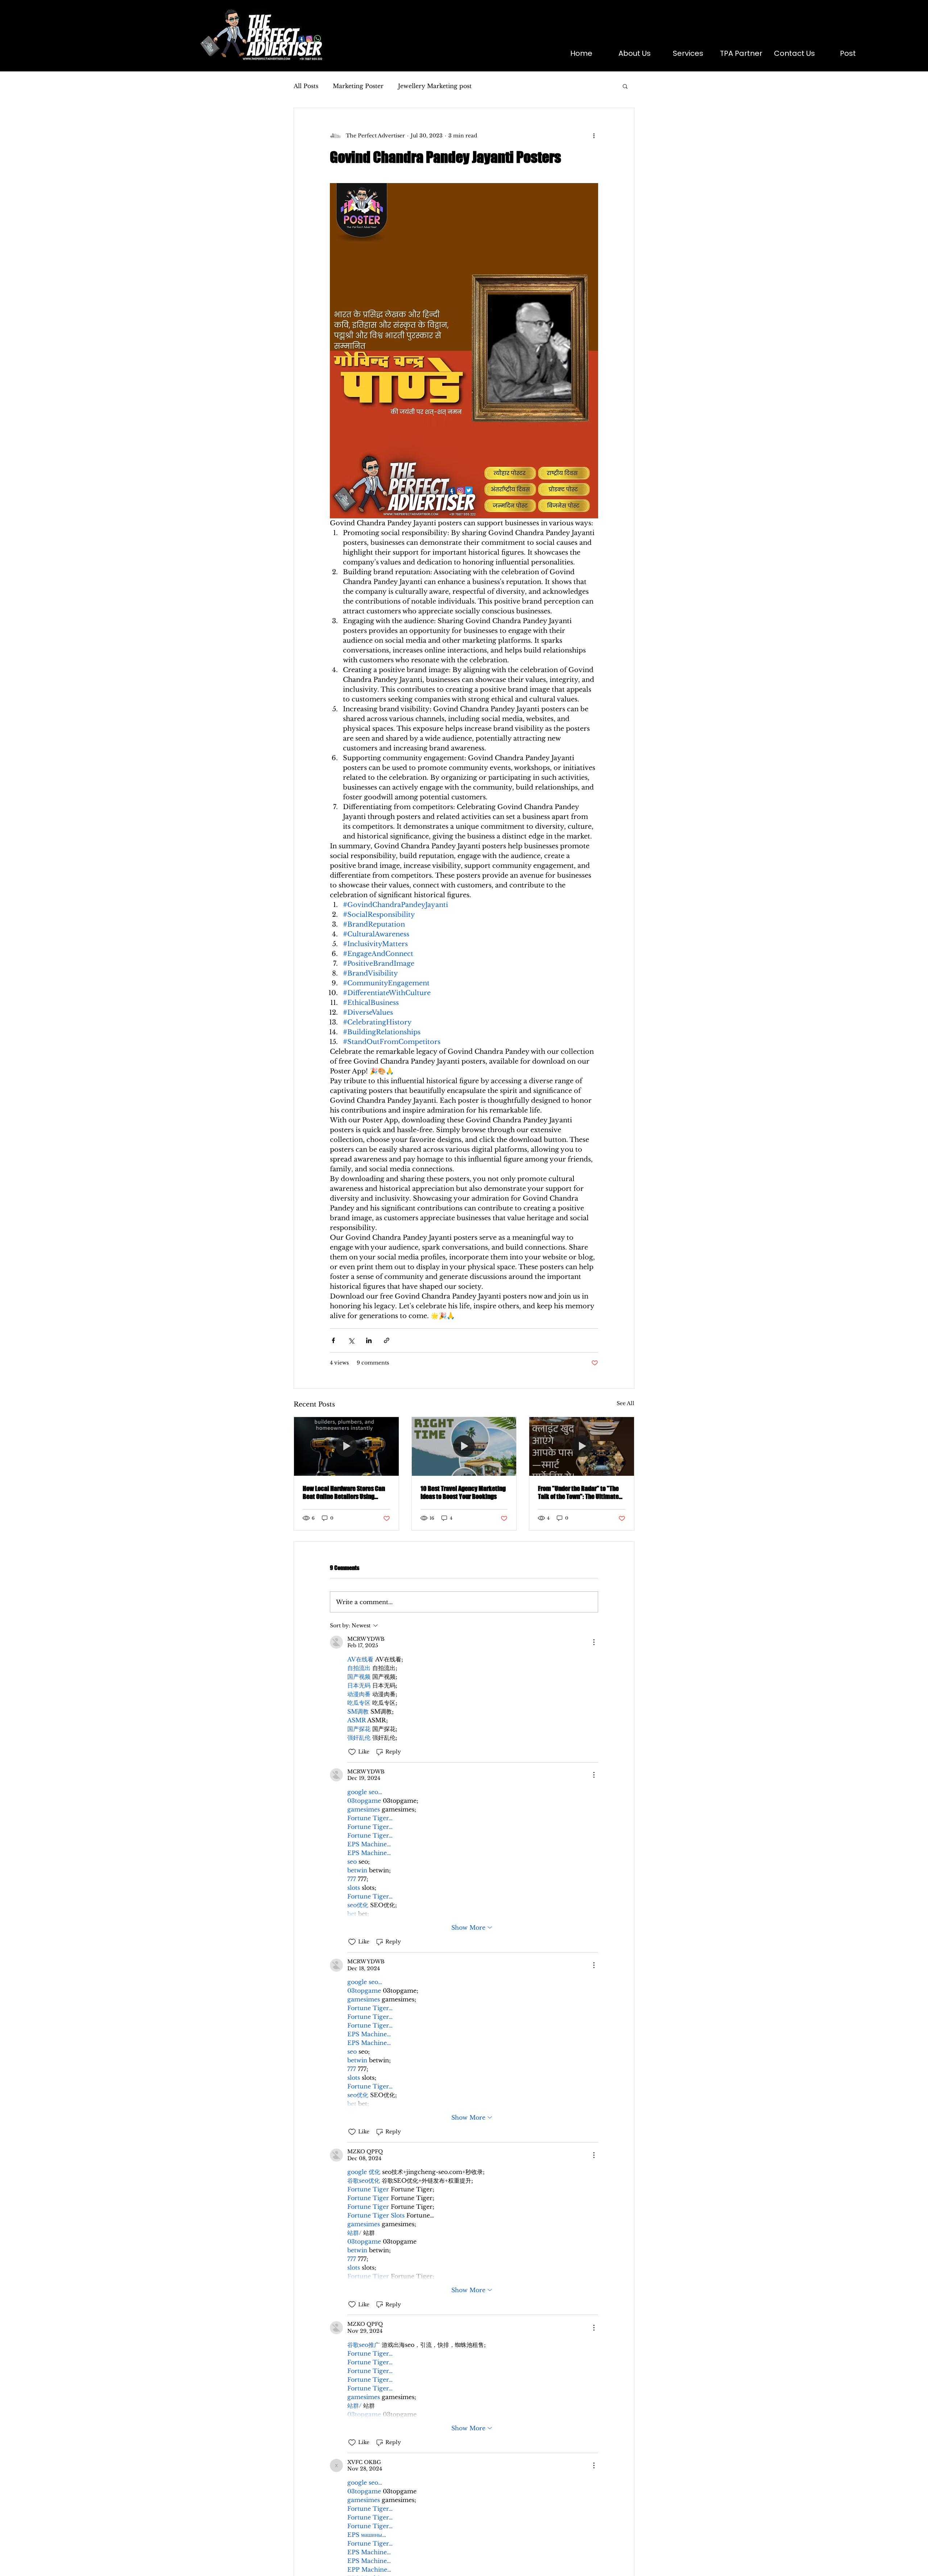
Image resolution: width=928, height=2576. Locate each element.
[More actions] (594, 136)
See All (625, 1403)
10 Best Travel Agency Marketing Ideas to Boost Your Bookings (463, 1492)
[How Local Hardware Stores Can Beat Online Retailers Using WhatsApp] (346, 1446)
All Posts (306, 86)
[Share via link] (387, 1340)
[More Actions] (594, 1642)
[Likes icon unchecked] (352, 1752)
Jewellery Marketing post (435, 86)
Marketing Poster (358, 86)
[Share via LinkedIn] (369, 1340)
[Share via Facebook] (333, 1340)
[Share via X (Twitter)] (351, 1340)
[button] (625, 86)
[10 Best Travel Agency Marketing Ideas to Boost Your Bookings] (464, 1446)
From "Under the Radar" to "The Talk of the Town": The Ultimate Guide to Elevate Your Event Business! (578, 1492)
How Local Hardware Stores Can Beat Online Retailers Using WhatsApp (344, 1492)
